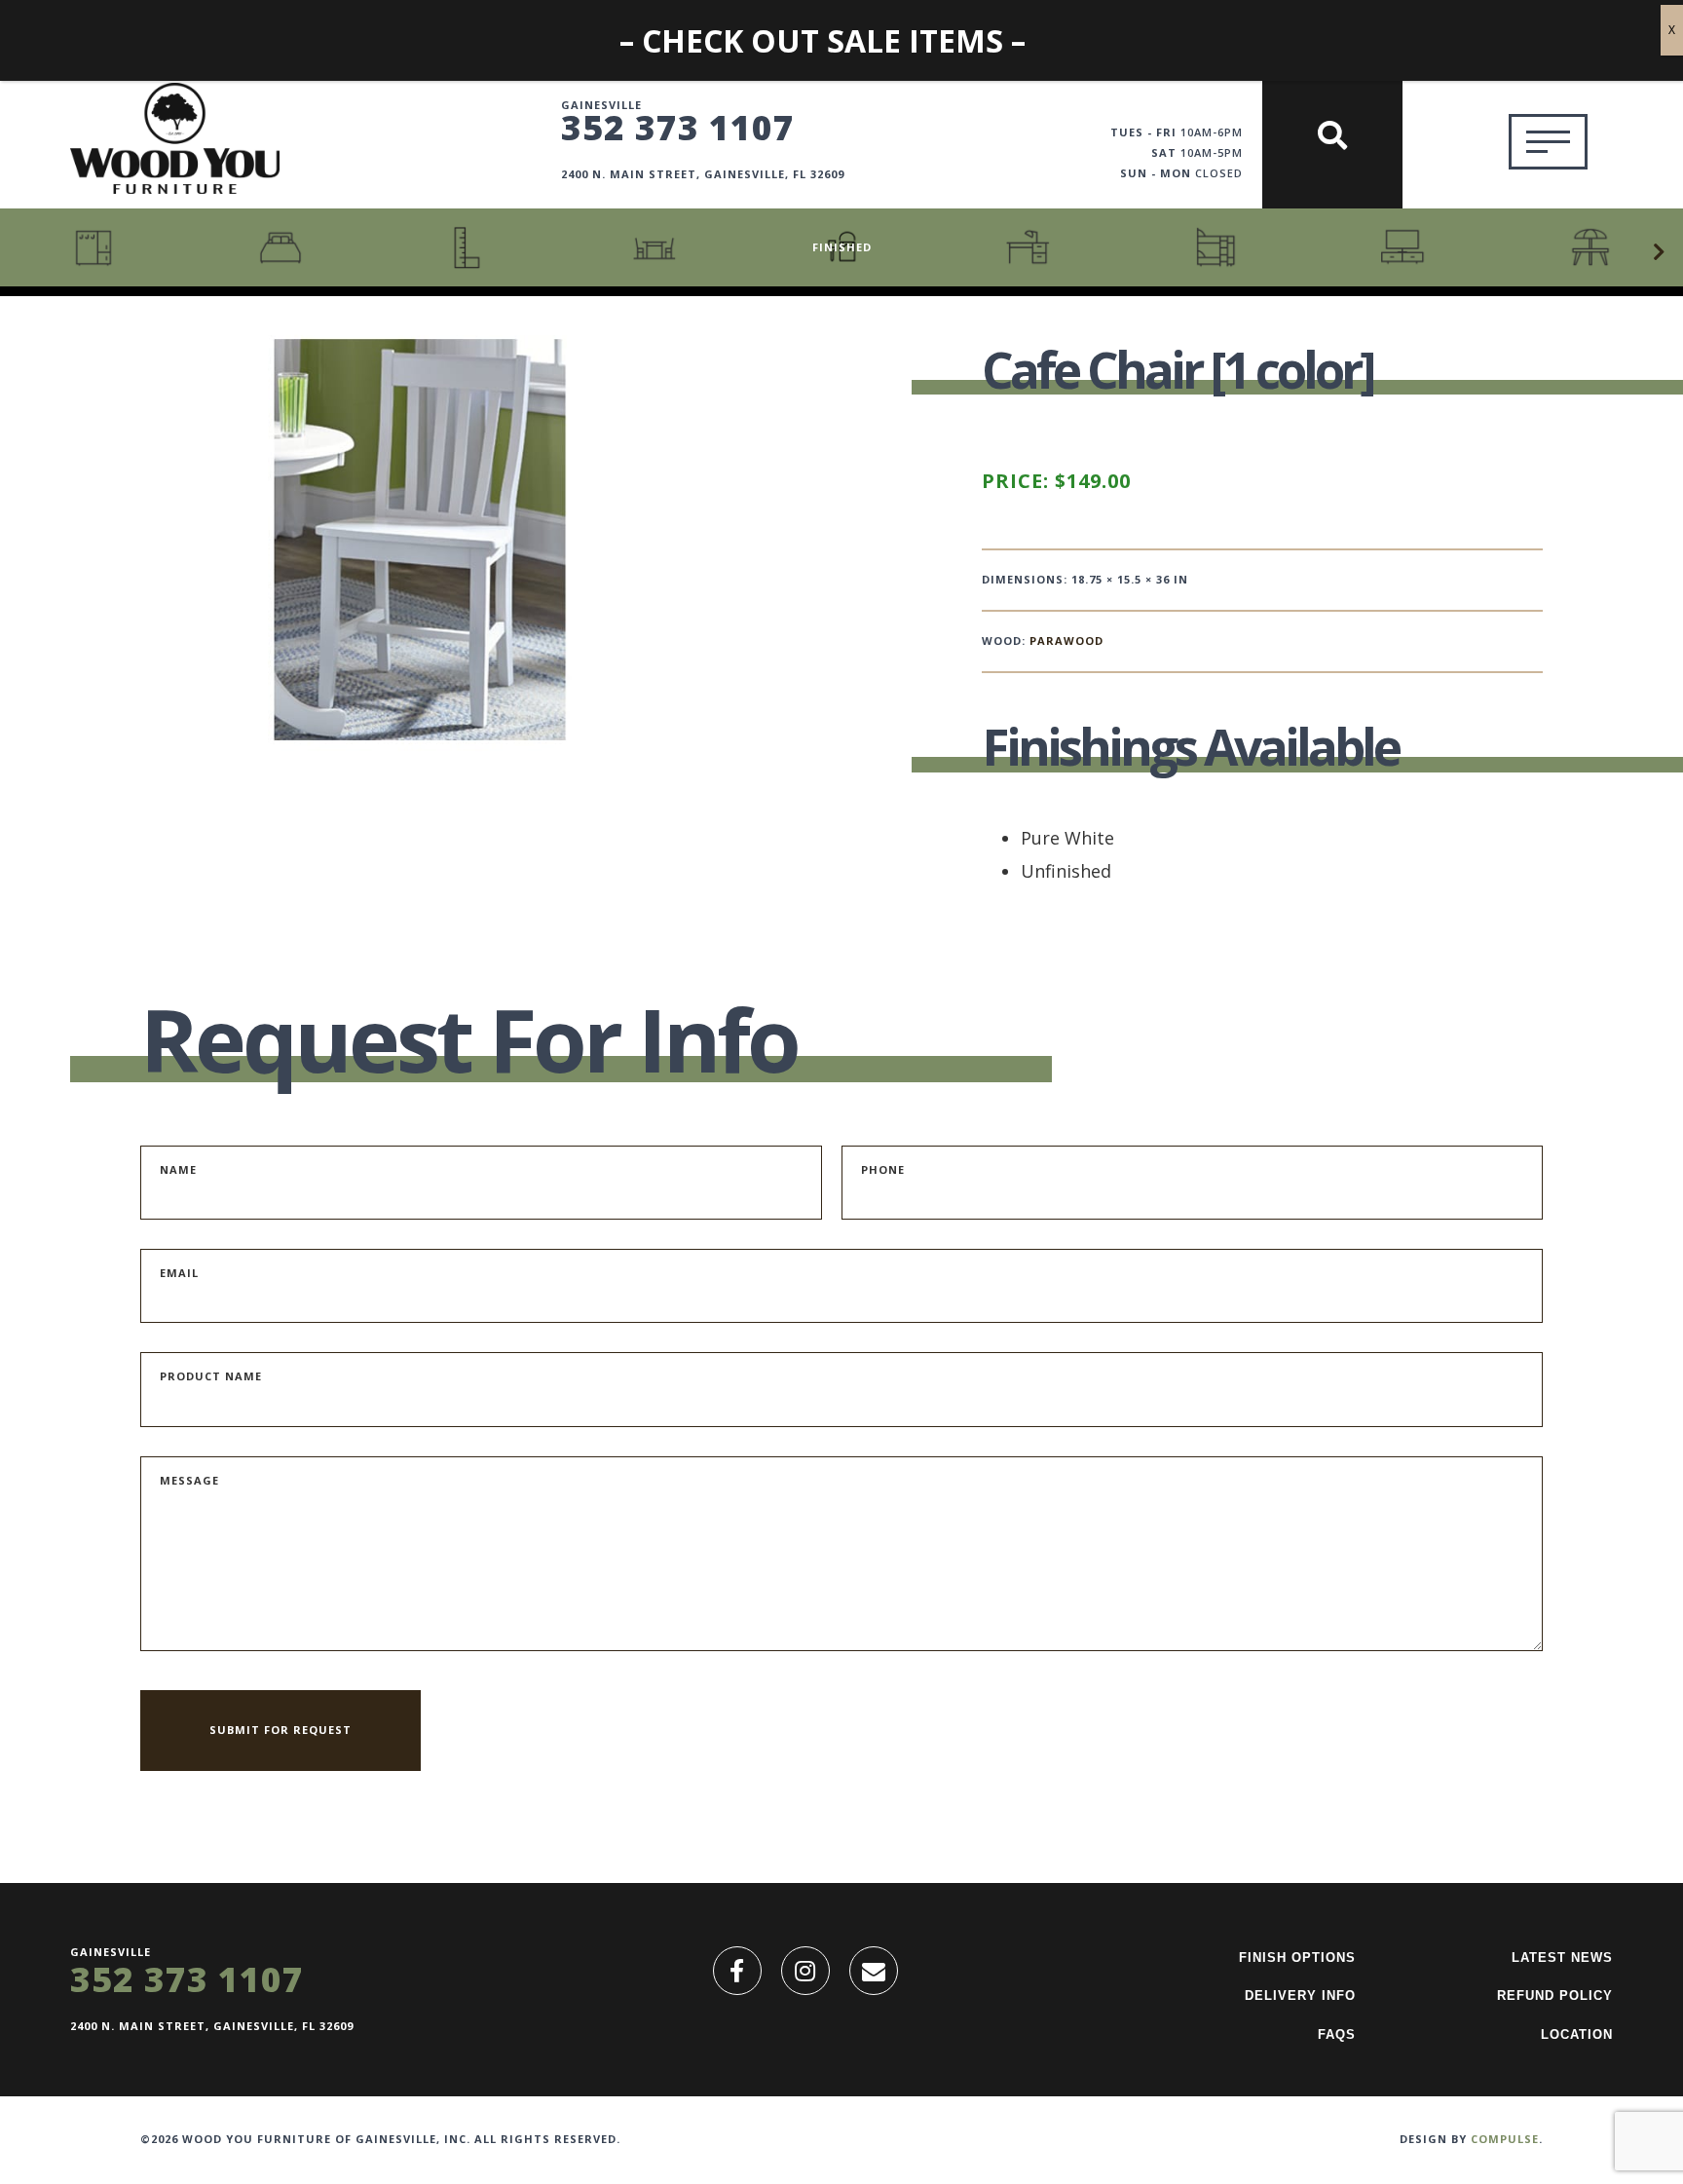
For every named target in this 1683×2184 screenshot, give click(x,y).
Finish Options (1297, 1958)
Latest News (1562, 1958)
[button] (1659, 252)
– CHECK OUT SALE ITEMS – (823, 40)
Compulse (1505, 2139)
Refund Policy (1555, 1996)
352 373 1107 (678, 127)
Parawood (1066, 640)
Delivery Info (1300, 1996)
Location (1577, 2034)
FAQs (1337, 2034)
